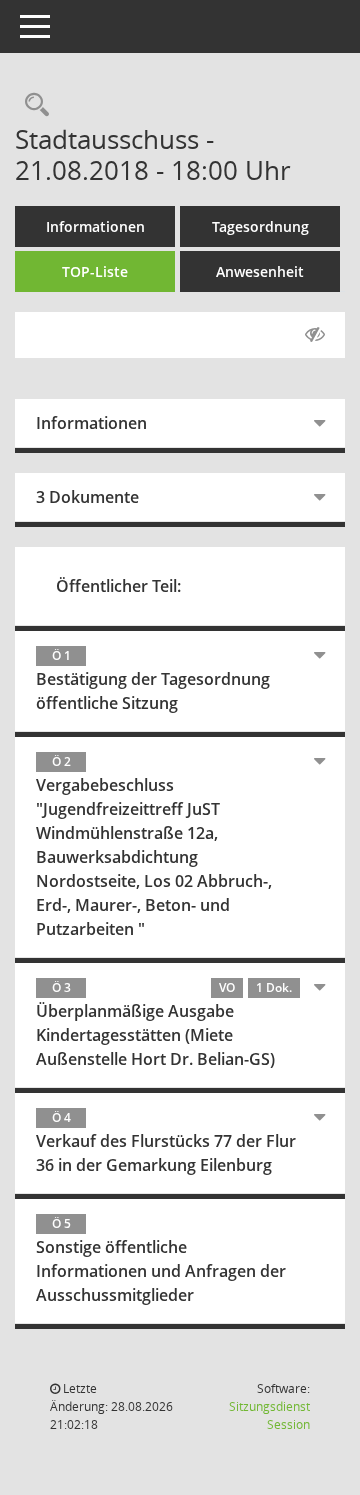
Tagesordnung (260, 226)
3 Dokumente (87, 497)
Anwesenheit (260, 271)
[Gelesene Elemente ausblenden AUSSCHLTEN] (315, 335)
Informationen (95, 226)
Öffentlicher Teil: (118, 586)
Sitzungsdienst (269, 1415)
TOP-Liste (95, 271)
